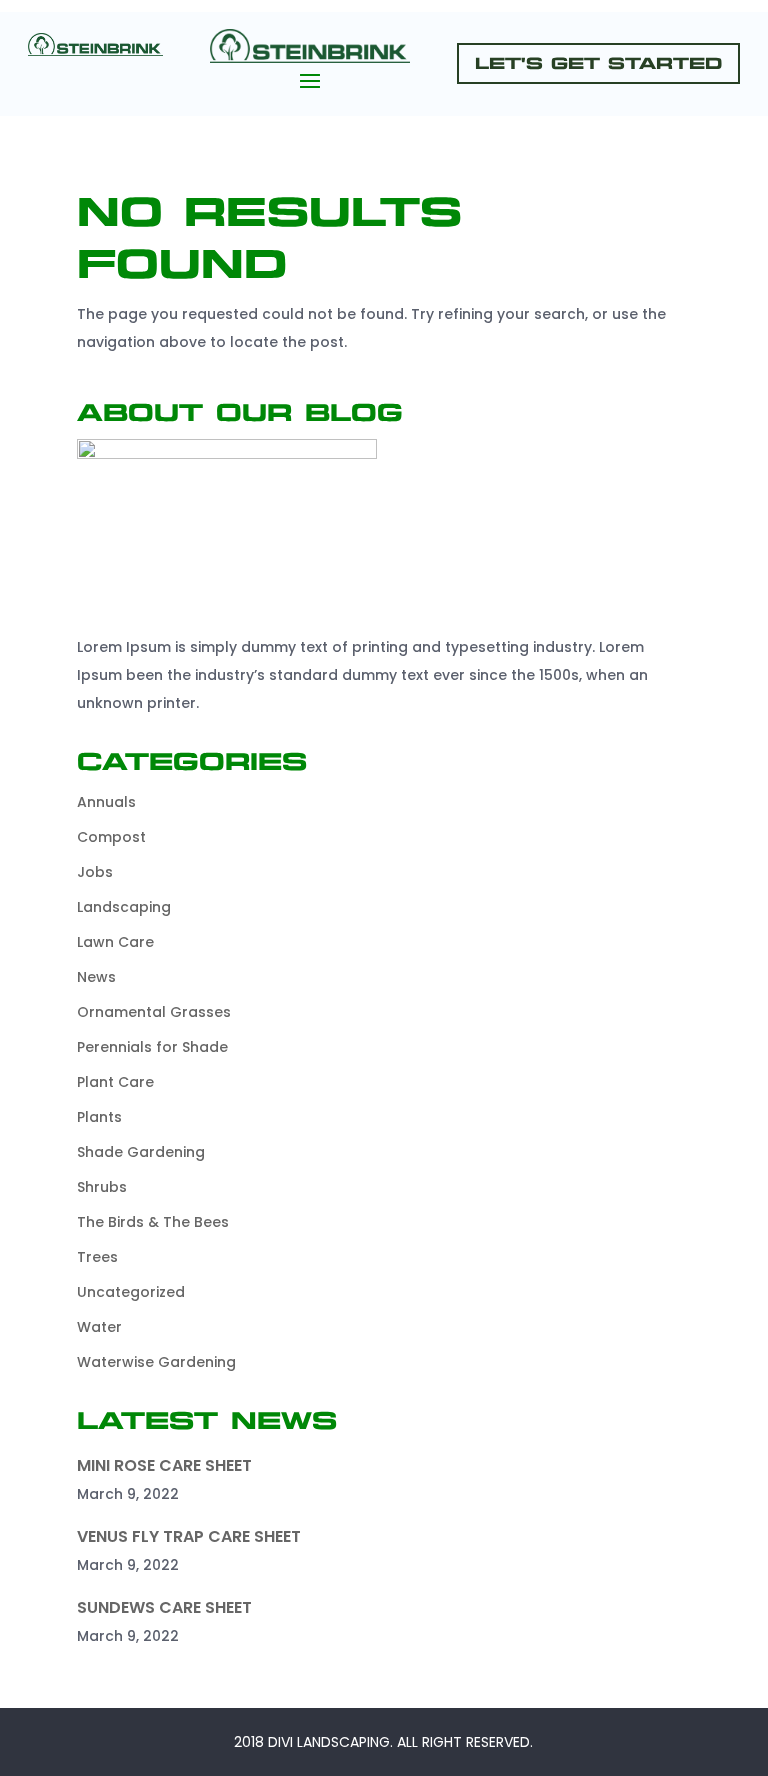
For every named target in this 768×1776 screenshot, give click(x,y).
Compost (111, 837)
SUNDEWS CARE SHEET (164, 1607)
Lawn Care (115, 942)
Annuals (106, 802)
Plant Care (115, 1082)
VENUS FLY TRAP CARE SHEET (189, 1536)
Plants (99, 1117)
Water (99, 1327)
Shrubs (102, 1187)
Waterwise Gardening (156, 1362)
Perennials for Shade (152, 1047)
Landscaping (124, 907)
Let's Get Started (598, 63)
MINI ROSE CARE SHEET (164, 1465)
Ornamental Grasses (154, 1012)
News (96, 977)
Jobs (95, 872)
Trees (97, 1257)
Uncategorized (131, 1292)
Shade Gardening (141, 1152)
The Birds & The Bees (153, 1222)
